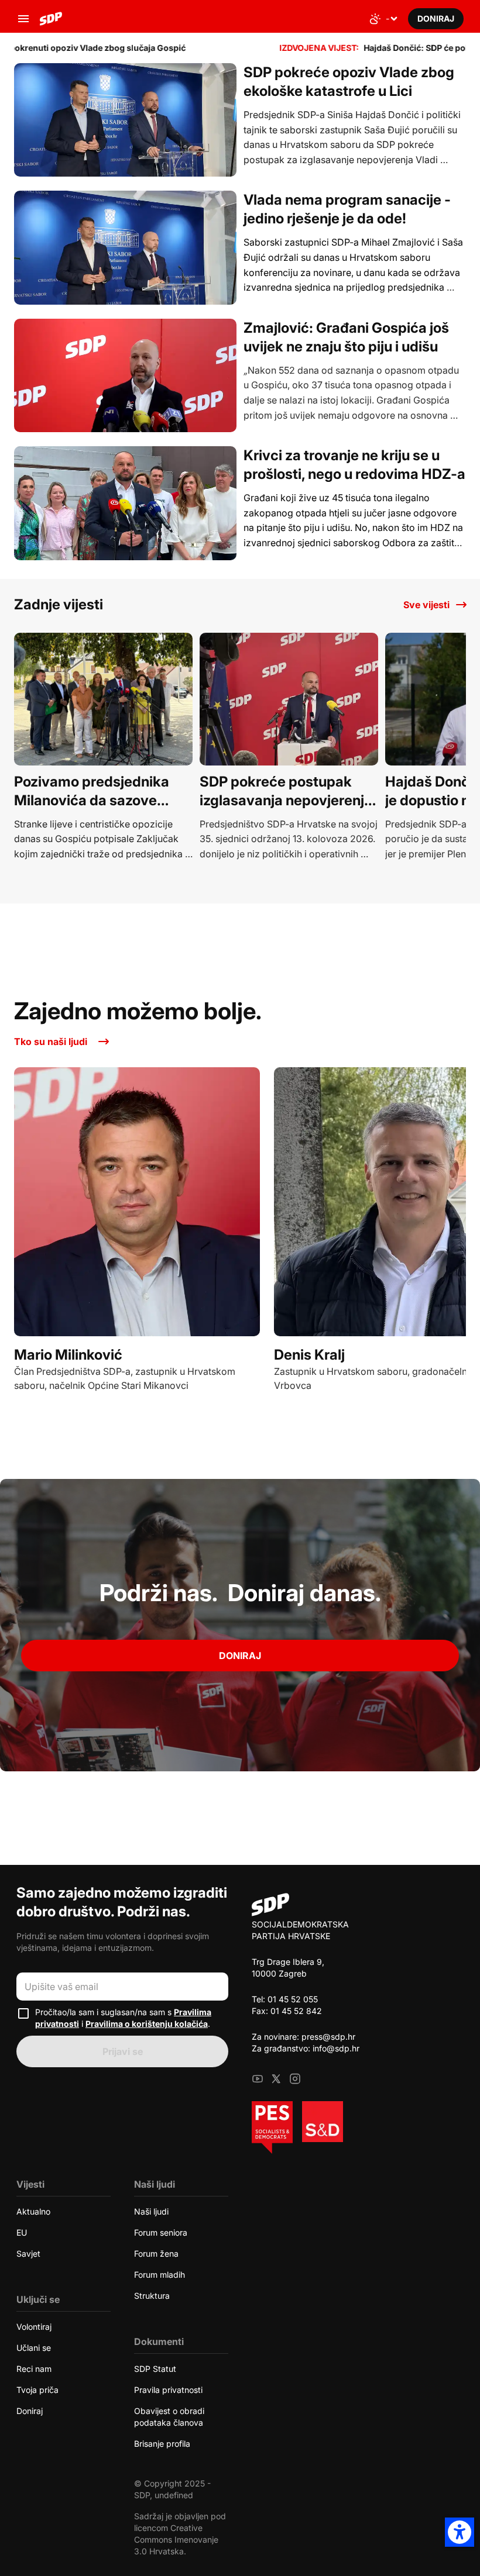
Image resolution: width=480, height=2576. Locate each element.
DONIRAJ (436, 18)
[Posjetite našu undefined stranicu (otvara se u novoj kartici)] (276, 2080)
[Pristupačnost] (460, 2532)
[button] (23, 19)
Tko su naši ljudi (51, 1042)
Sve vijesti (426, 605)
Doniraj (240, 1656)
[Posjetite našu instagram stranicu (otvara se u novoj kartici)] (295, 2080)
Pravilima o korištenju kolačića (147, 2024)
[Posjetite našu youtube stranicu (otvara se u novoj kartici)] (258, 2080)
